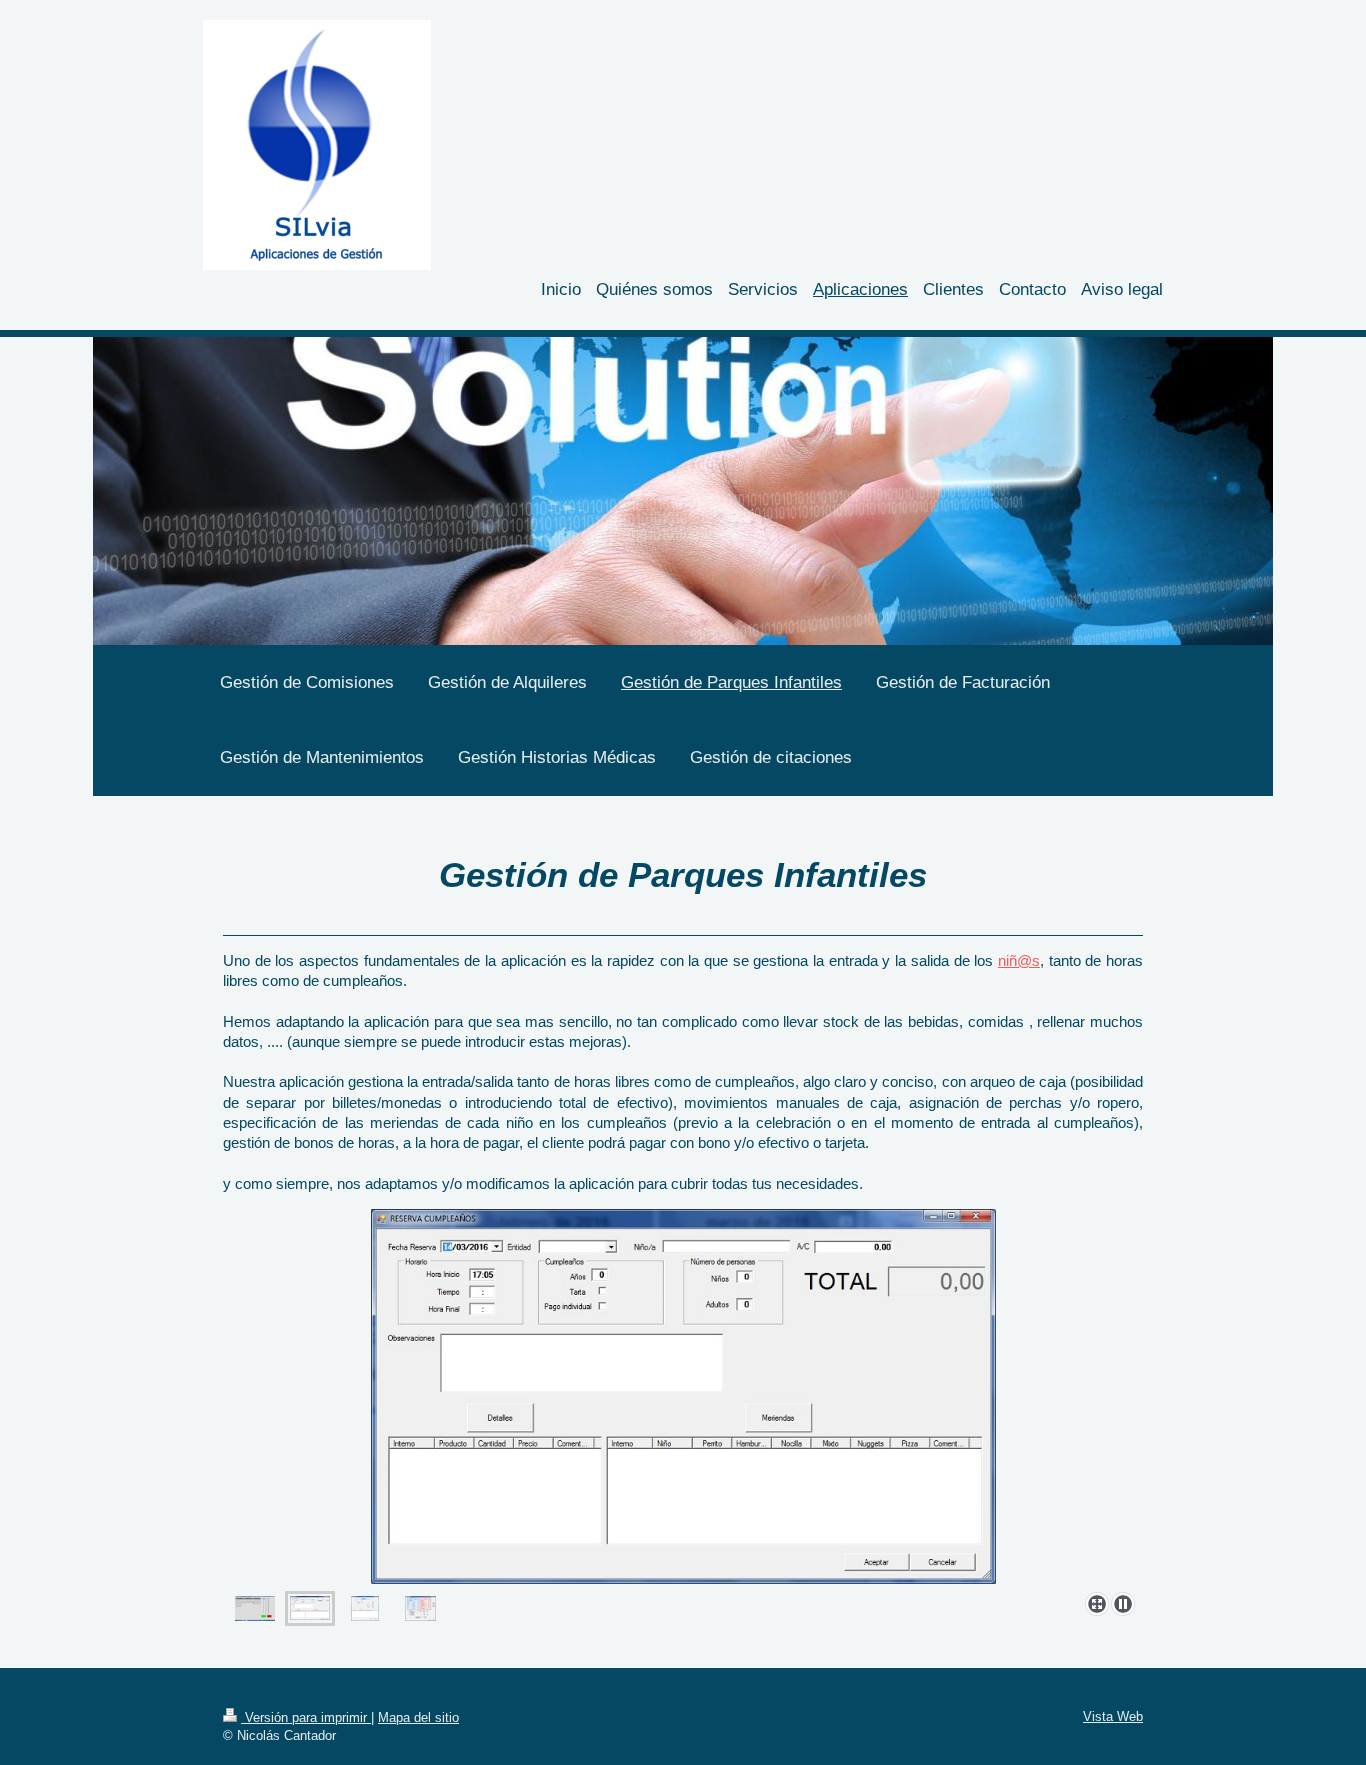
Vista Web (1113, 1716)
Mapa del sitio (418, 1717)
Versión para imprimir (306, 1717)
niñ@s (1019, 960)
